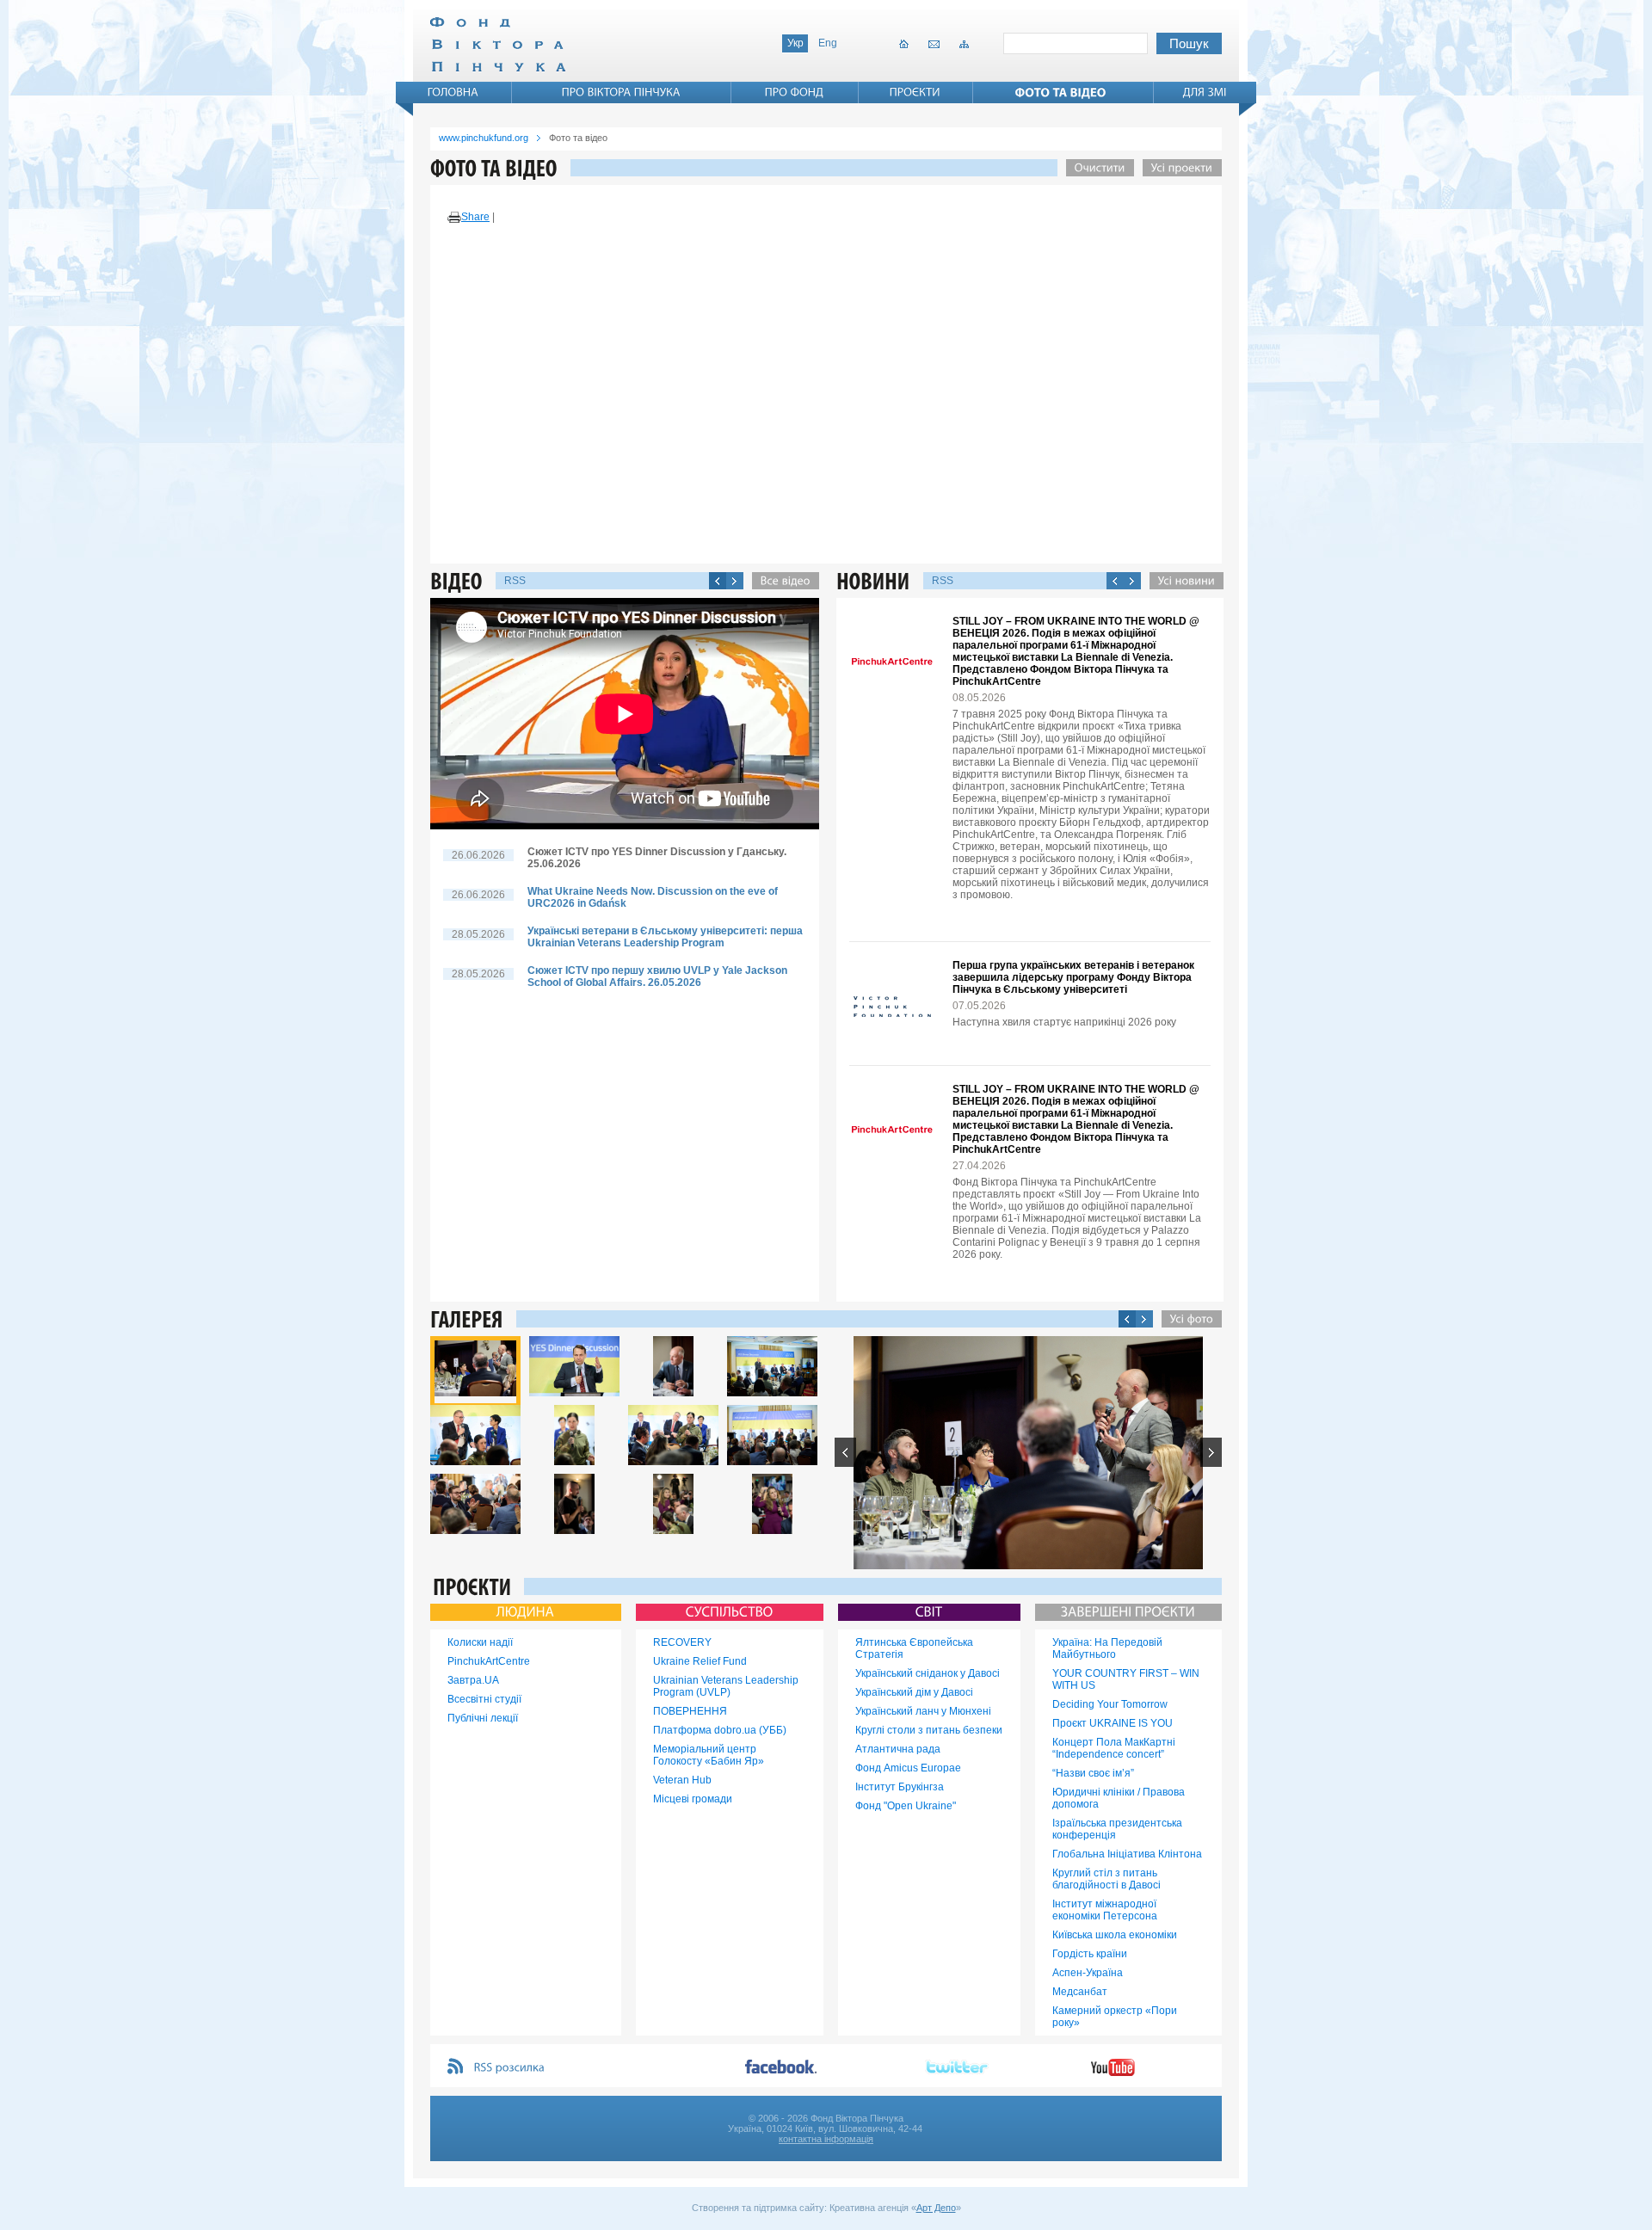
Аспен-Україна (1088, 1973)
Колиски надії (480, 1642)
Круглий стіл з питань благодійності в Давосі (1106, 1879)
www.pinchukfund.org (484, 138)
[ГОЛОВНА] (453, 92)
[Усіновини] (1182, 581)
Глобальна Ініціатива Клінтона (1127, 1854)
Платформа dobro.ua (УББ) (720, 1730)
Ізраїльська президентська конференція (1117, 1829)
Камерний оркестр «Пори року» (1115, 2017)
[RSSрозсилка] (510, 2068)
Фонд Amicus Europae (908, 1768)
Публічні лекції (483, 1718)
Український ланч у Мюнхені (923, 1711)
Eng (828, 43)
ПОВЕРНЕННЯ (690, 1711)
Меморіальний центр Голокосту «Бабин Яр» (709, 1755)
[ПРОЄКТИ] (915, 92)
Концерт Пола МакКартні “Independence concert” (1114, 1748)
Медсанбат (1080, 1992)
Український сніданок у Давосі (928, 1673)
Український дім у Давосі (914, 1692)
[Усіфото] (1187, 1319)
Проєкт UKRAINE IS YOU (1113, 1723)
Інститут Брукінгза (900, 1787)
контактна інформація (826, 2139)
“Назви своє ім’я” (1093, 1773)
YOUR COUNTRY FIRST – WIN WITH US (1126, 1679)
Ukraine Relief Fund (700, 1661)
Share (475, 217)
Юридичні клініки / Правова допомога (1119, 1798)
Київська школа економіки (1115, 1935)
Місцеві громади (693, 1799)
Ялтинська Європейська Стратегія (914, 1648)
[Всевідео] (781, 581)
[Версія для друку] (454, 218)
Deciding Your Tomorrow (1110, 1704)
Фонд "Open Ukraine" (906, 1806)
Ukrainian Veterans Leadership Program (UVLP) (726, 1686)
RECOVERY (682, 1642)
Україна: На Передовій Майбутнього (1107, 1648)
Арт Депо (936, 2208)
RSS (515, 581)
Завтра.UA (473, 1680)
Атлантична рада (898, 1749)
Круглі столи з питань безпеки (929, 1730)
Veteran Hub (682, 1780)
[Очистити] (1096, 168)
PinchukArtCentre (489, 1661)
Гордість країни (1090, 1954)
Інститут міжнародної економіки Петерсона (1105, 1910)
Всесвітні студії (484, 1699)
